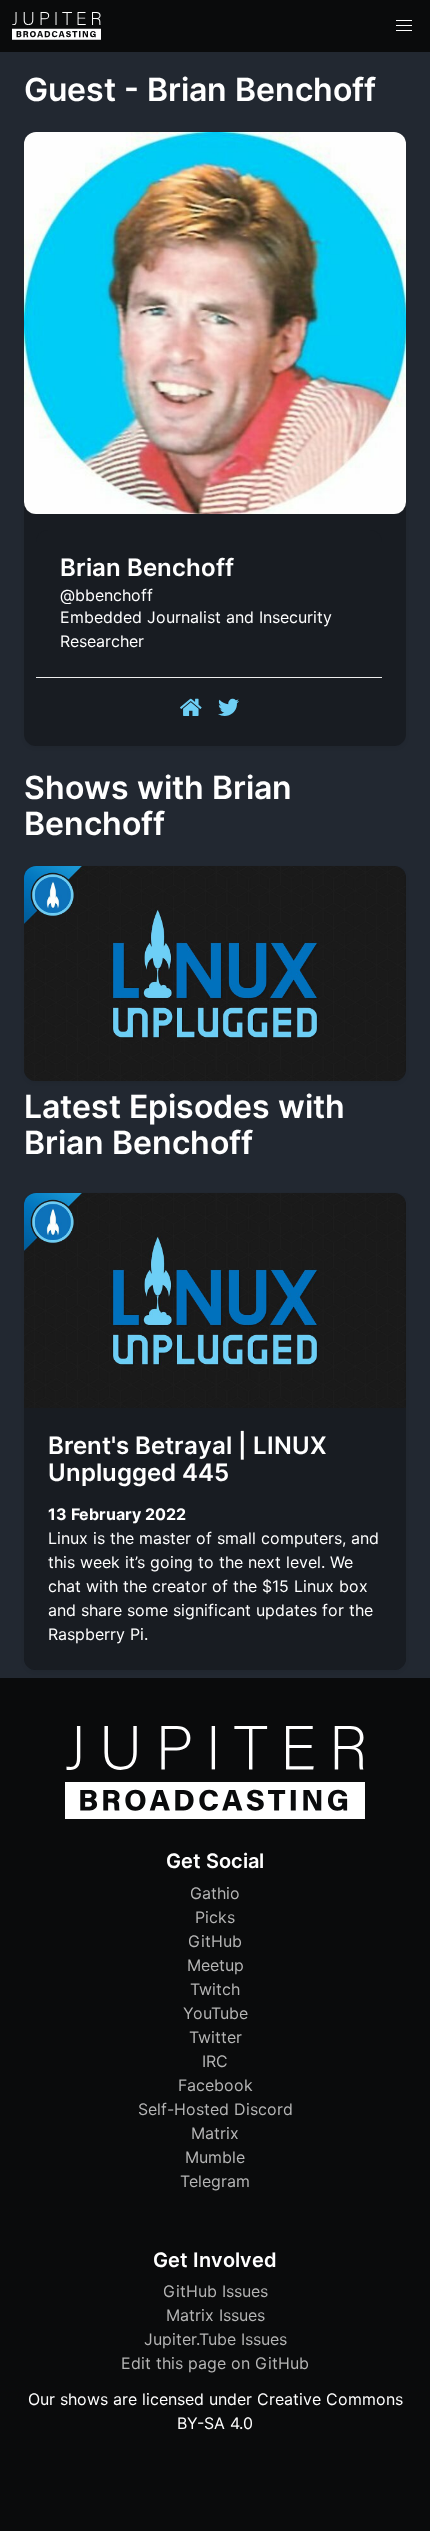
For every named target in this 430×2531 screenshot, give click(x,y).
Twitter (215, 2037)
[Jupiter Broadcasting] (215, 1814)
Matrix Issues (215, 2315)
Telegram (215, 2181)
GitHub (215, 1941)
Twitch (215, 1989)
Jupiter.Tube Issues (215, 2339)
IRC (215, 2061)
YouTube (215, 2013)
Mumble (215, 2157)
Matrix (215, 2133)
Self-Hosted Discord (215, 2109)
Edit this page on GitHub (215, 2363)
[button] (404, 26)
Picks (215, 1917)
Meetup (215, 1965)
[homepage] (56, 26)
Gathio (215, 1893)
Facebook (215, 2085)
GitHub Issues (215, 2291)
